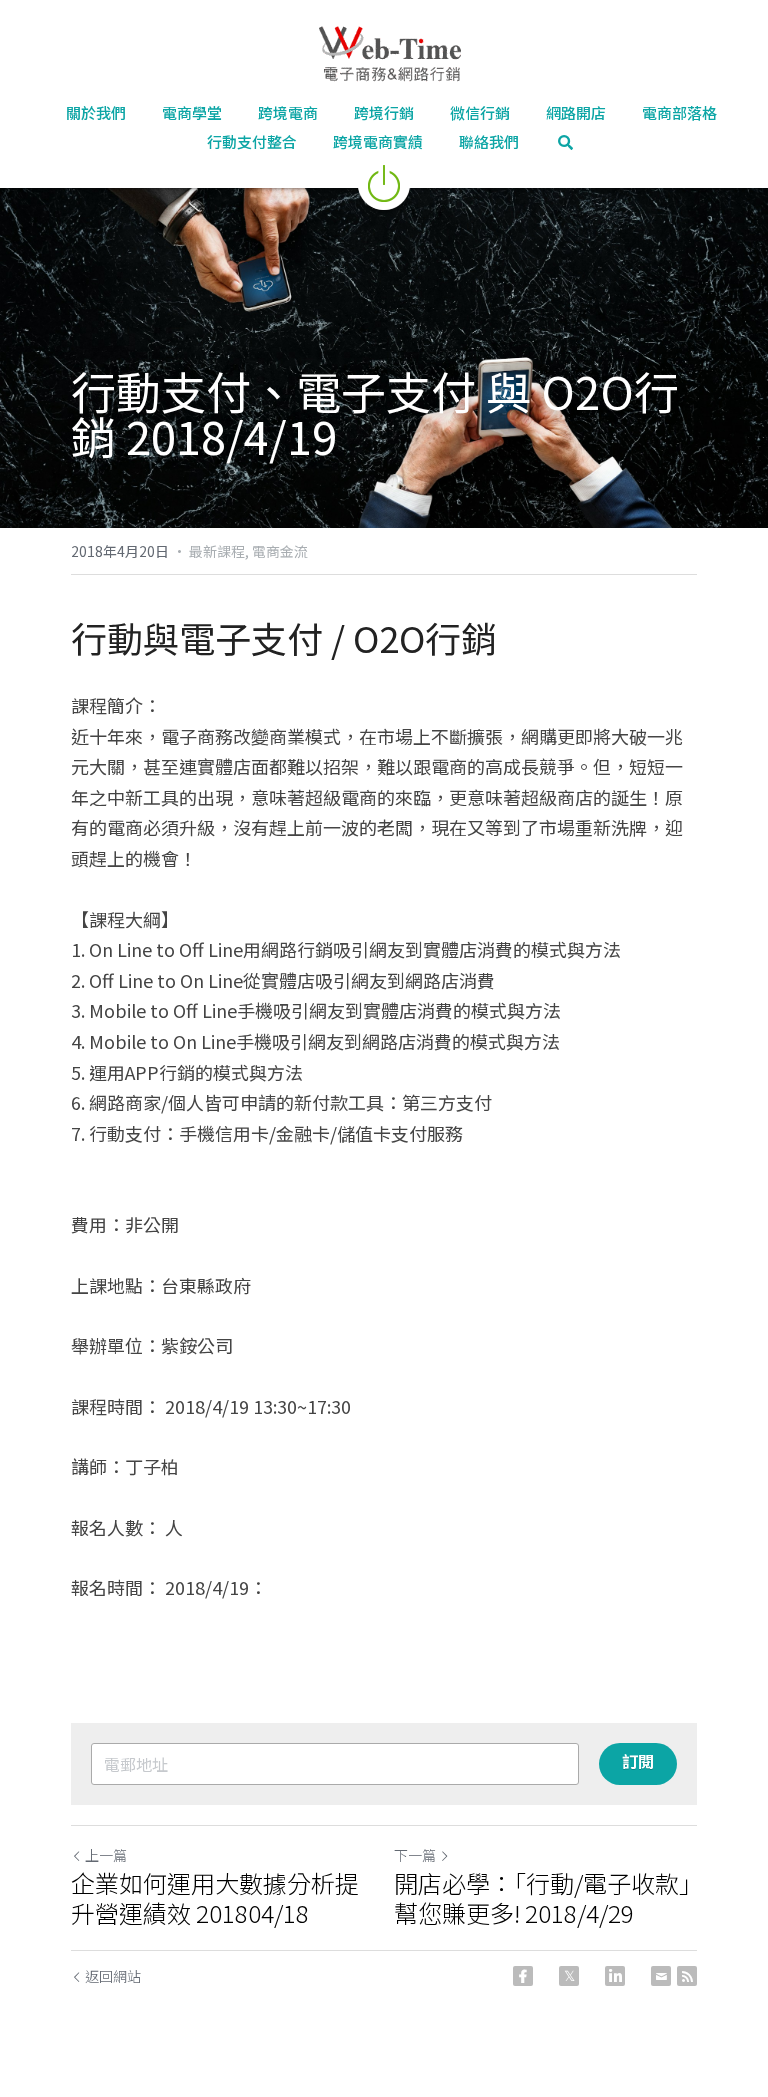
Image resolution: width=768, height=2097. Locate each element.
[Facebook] (523, 1976)
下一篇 (415, 1855)
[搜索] (565, 142)
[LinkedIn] (615, 1976)
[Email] (661, 1976)
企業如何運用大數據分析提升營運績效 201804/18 (215, 1898)
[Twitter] (569, 1976)
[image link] (384, 181)
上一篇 (106, 1855)
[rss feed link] (687, 1976)
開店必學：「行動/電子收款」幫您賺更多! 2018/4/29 (542, 1898)
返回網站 (113, 1976)
